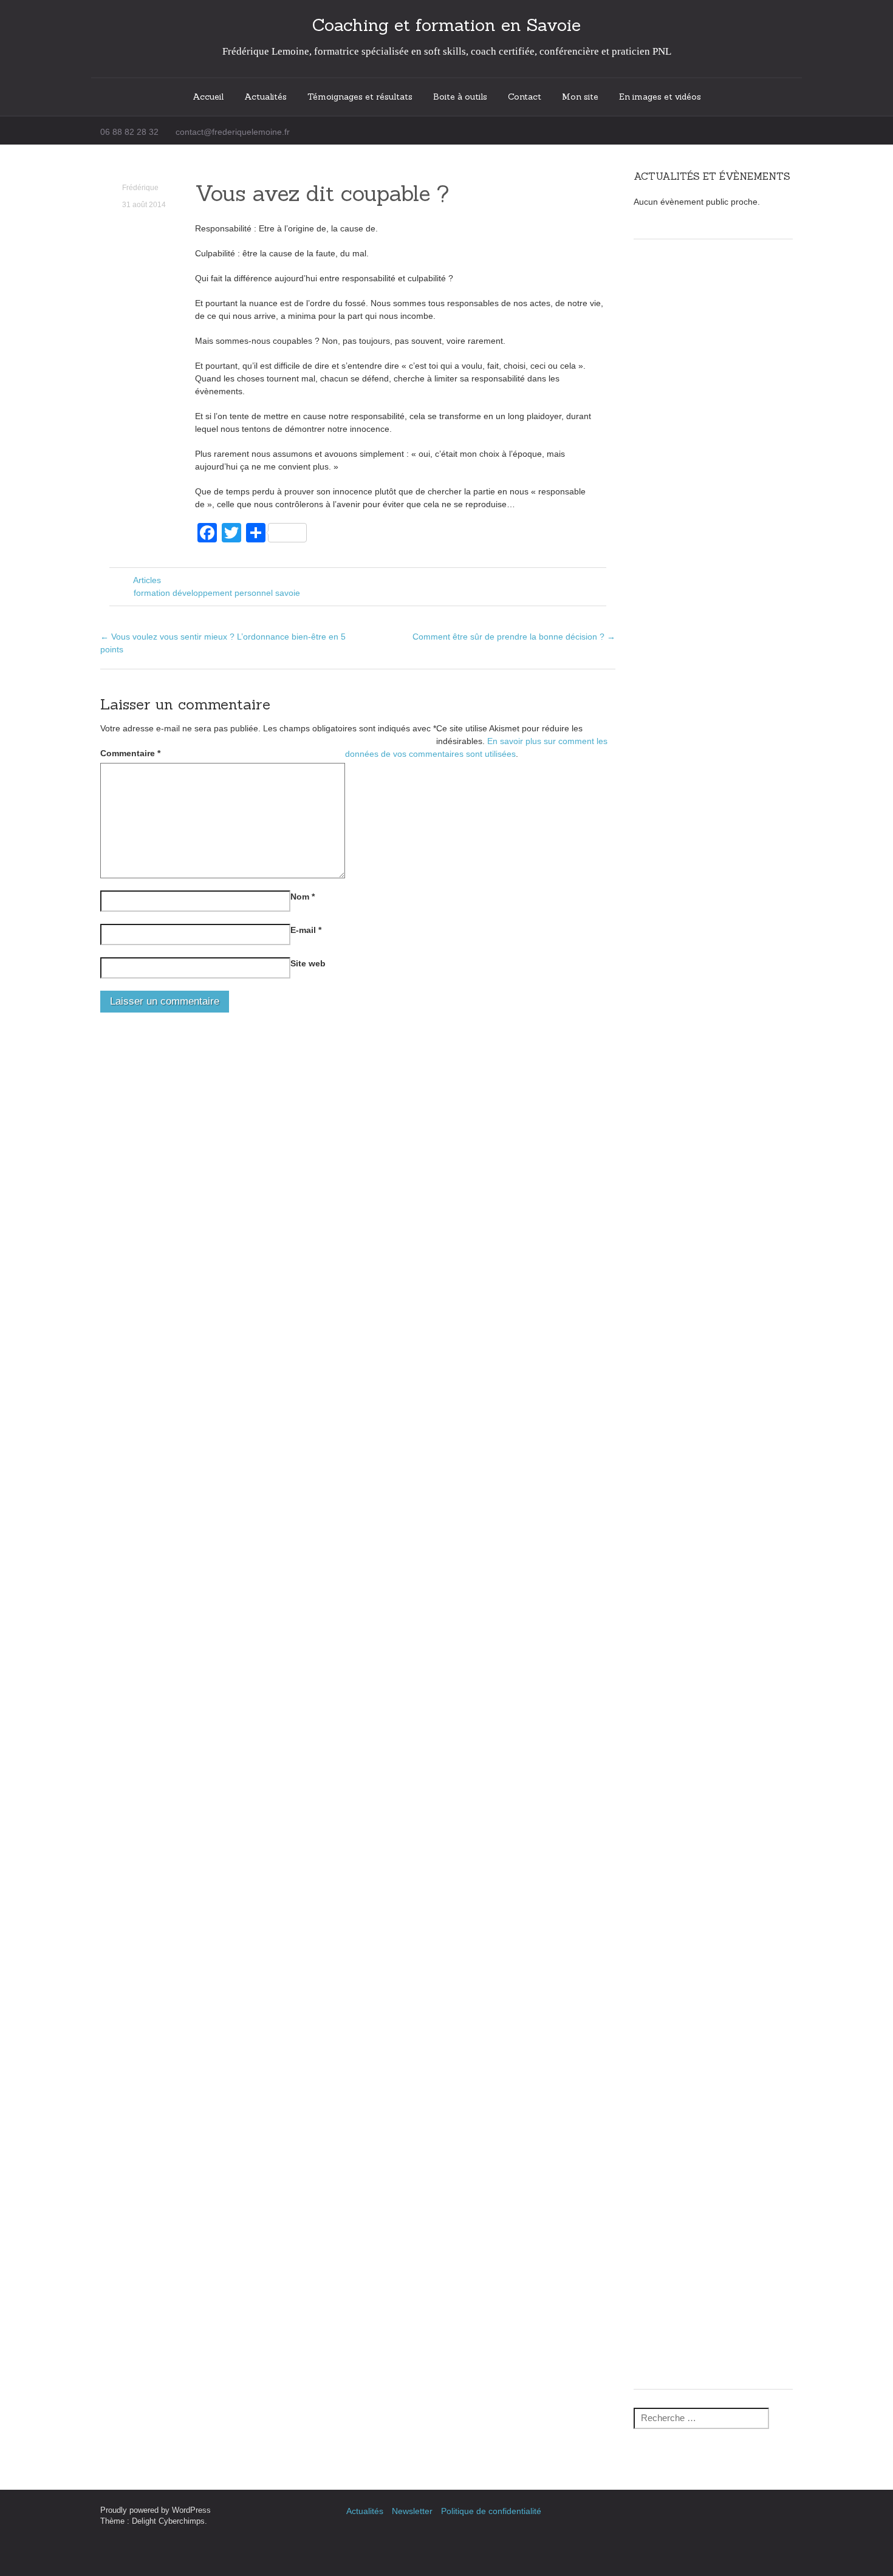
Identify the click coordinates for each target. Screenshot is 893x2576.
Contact (525, 97)
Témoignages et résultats (360, 97)
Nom (303, 897)
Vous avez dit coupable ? (322, 193)
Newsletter (412, 2511)
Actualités (265, 97)
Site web (308, 963)
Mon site (580, 97)
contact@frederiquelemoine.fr (233, 132)
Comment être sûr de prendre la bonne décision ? (514, 637)
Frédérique (140, 188)
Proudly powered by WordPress (156, 2510)
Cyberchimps (182, 2521)
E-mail (306, 930)
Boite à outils (460, 97)
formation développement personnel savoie (217, 593)
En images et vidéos (660, 97)
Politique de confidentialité (491, 2511)
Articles (147, 580)
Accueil (208, 97)
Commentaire (130, 753)
